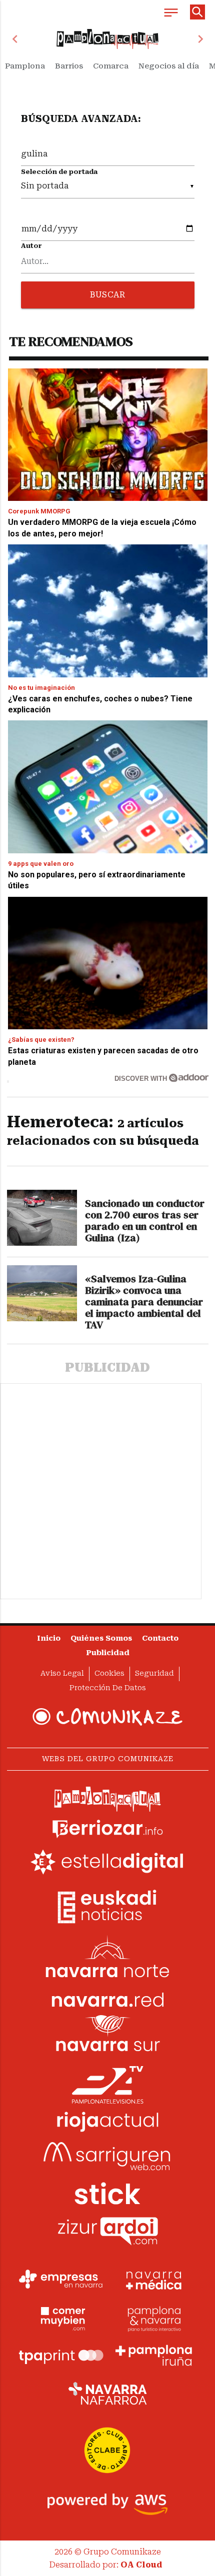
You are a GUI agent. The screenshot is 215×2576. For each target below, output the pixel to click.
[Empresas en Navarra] (61, 2280)
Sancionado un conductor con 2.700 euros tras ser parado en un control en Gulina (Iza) (145, 1221)
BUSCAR (107, 295)
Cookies (109, 1673)
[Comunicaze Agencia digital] (107, 1717)
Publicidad (108, 1653)
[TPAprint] (61, 2356)
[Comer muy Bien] (61, 2318)
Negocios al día (169, 66)
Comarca (111, 66)
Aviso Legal (62, 1673)
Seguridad (154, 1673)
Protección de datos (108, 1688)
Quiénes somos (101, 1638)
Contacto (160, 1638)
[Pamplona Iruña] (154, 2356)
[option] (108, 39)
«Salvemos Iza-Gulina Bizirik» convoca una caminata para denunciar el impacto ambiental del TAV (144, 1302)
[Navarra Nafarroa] (107, 2394)
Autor (31, 246)
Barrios (69, 66)
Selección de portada (59, 172)
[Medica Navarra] (154, 2280)
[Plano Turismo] (154, 2318)
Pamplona (25, 66)
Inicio (49, 1638)
